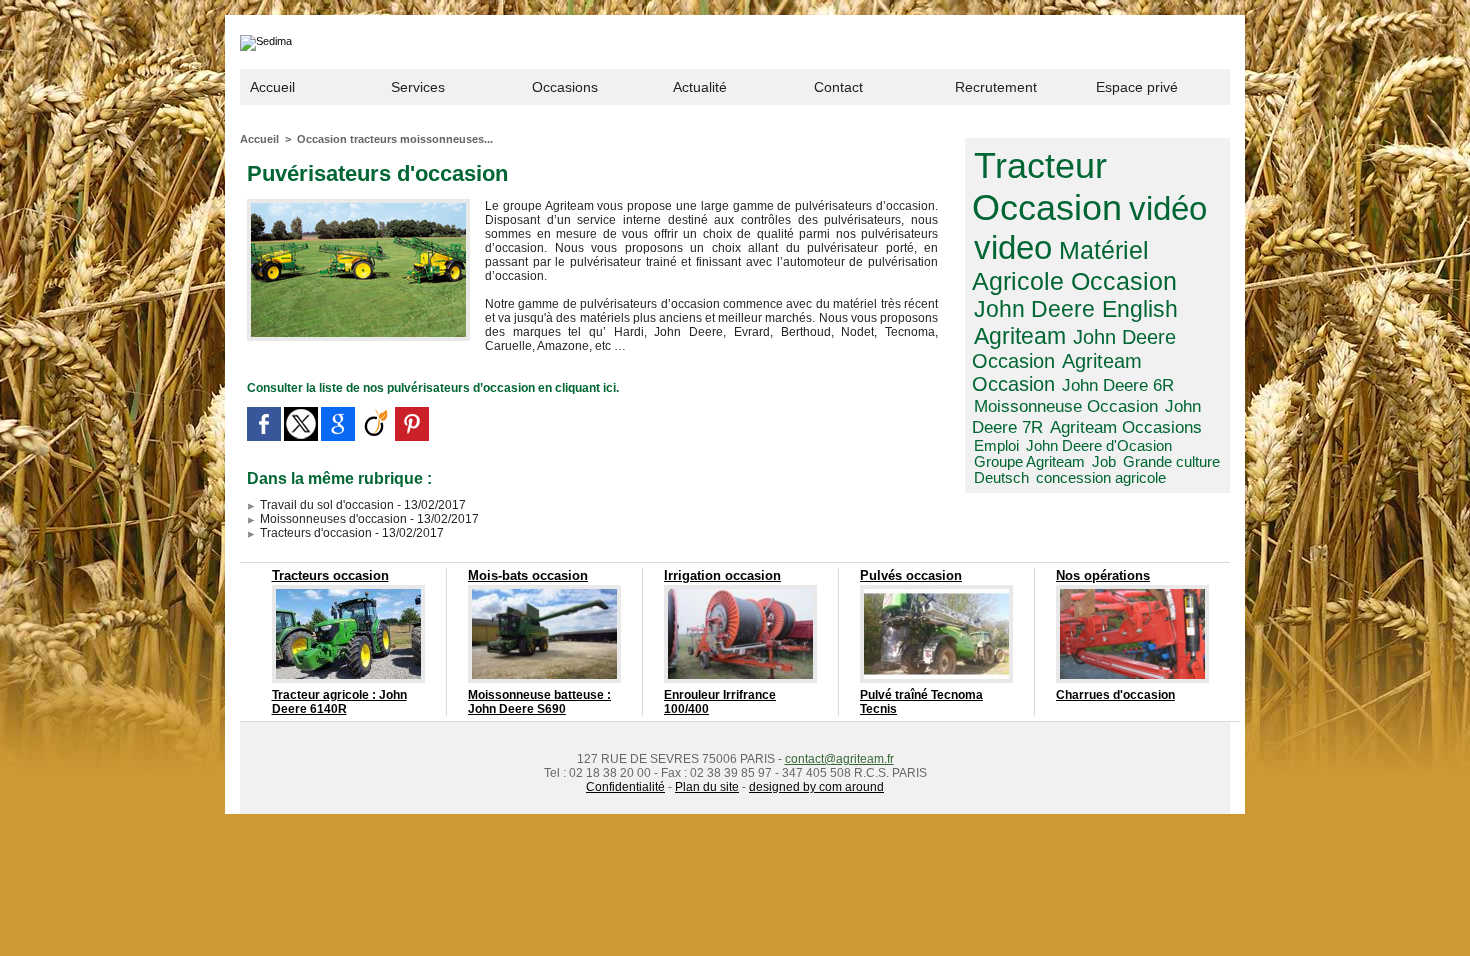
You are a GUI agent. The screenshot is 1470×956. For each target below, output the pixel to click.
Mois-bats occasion (528, 575)
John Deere (1034, 309)
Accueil (272, 87)
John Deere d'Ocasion (1099, 446)
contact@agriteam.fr (839, 759)
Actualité (700, 87)
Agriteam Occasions (1126, 427)
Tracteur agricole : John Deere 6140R (339, 702)
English (1140, 309)
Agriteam (1020, 336)
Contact (838, 87)
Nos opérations (1103, 575)
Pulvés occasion (911, 575)
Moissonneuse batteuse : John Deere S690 (539, 702)
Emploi (996, 446)
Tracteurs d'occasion (314, 533)
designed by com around (816, 787)
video (1013, 247)
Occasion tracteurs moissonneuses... (395, 139)
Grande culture (1171, 462)
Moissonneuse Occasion (1066, 406)
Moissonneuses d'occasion (332, 519)
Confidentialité (625, 787)
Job (1104, 462)
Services (418, 87)
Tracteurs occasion (330, 575)
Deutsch (1001, 478)
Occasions (565, 87)
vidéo (1168, 208)
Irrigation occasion (722, 575)
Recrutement (996, 87)
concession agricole (1101, 478)
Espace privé (1137, 87)
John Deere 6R (1118, 385)
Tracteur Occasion (1047, 186)
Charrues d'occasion (1115, 695)
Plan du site (707, 787)
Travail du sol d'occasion (325, 505)
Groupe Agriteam (1029, 462)
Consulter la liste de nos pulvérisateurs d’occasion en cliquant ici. (433, 388)
